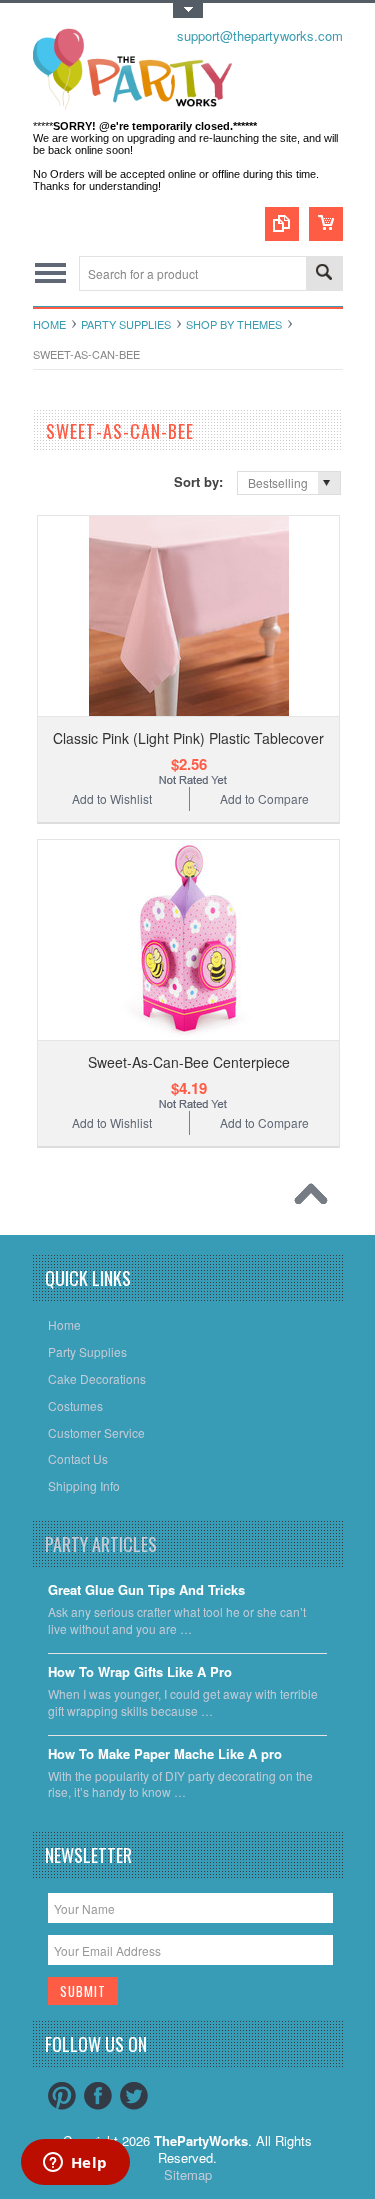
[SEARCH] (324, 274)
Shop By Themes (234, 324)
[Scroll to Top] (316, 1199)
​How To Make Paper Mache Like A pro (165, 1754)
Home (49, 324)
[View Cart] (326, 224)
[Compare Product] (282, 224)
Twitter (134, 2096)
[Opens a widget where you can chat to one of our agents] (75, 2164)
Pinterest (62, 2096)
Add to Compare (264, 798)
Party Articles (101, 1544)
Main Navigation (50, 273)
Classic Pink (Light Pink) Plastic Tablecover (188, 738)
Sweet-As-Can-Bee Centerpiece (189, 1062)
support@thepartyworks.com (260, 35)
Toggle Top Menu (188, 10)
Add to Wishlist (112, 798)
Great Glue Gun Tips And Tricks (146, 1590)
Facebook (98, 2096)
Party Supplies (126, 324)
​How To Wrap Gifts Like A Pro (140, 1672)
